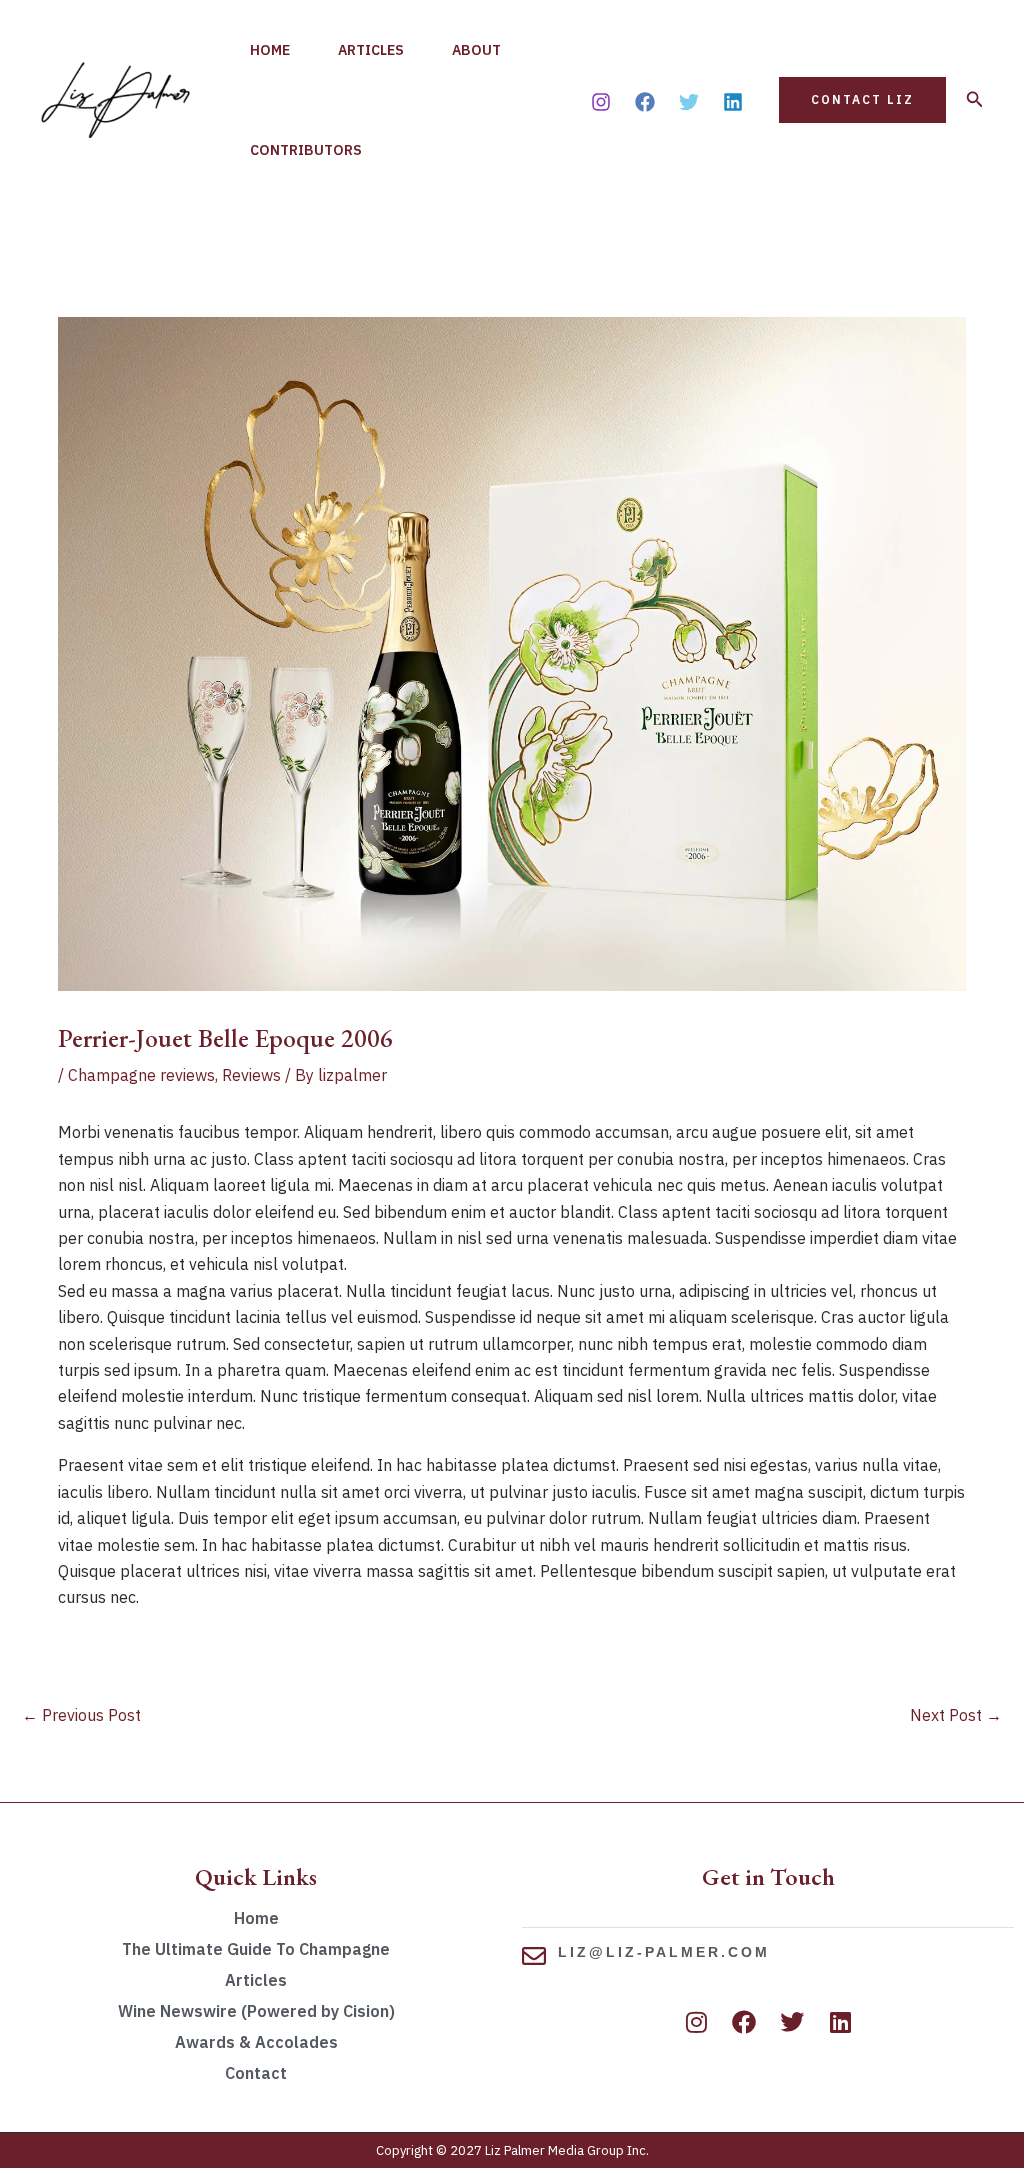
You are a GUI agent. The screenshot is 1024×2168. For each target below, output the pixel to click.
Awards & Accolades (256, 2042)
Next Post (956, 1715)
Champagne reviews (141, 1075)
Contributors (306, 150)
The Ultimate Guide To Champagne (256, 1949)
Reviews (251, 1075)
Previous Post (81, 1715)
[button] (862, 100)
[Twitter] (689, 102)
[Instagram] (601, 102)
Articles (371, 50)
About (476, 50)
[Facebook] (645, 102)
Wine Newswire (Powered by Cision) (256, 2011)
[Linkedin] (733, 102)
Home (270, 50)
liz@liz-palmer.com (664, 1952)
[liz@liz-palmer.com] (534, 1956)
